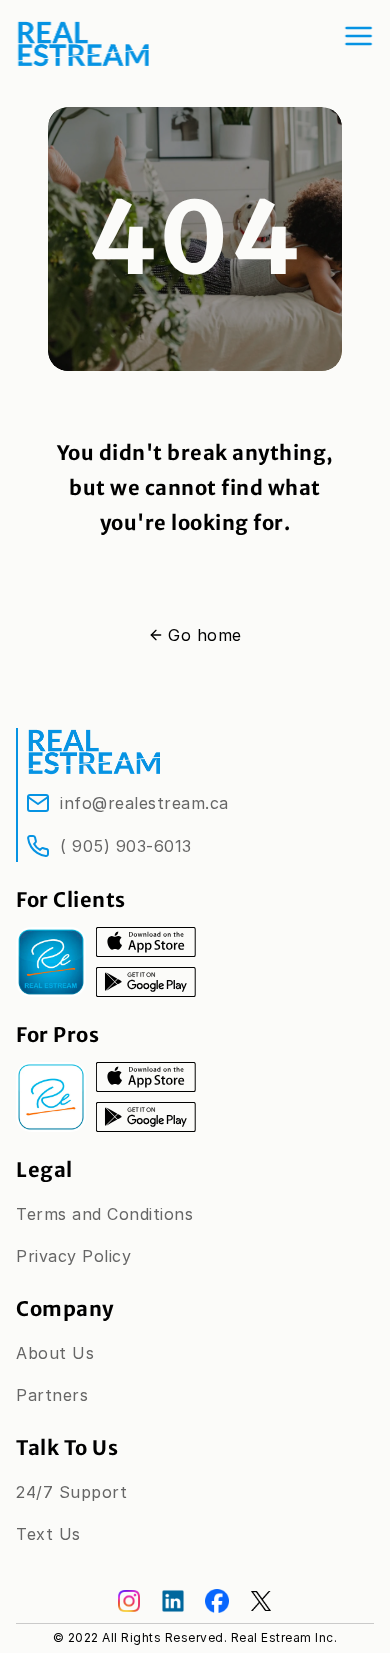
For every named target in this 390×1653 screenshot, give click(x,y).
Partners (52, 1395)
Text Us (48, 1534)
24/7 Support (71, 1492)
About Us (55, 1353)
